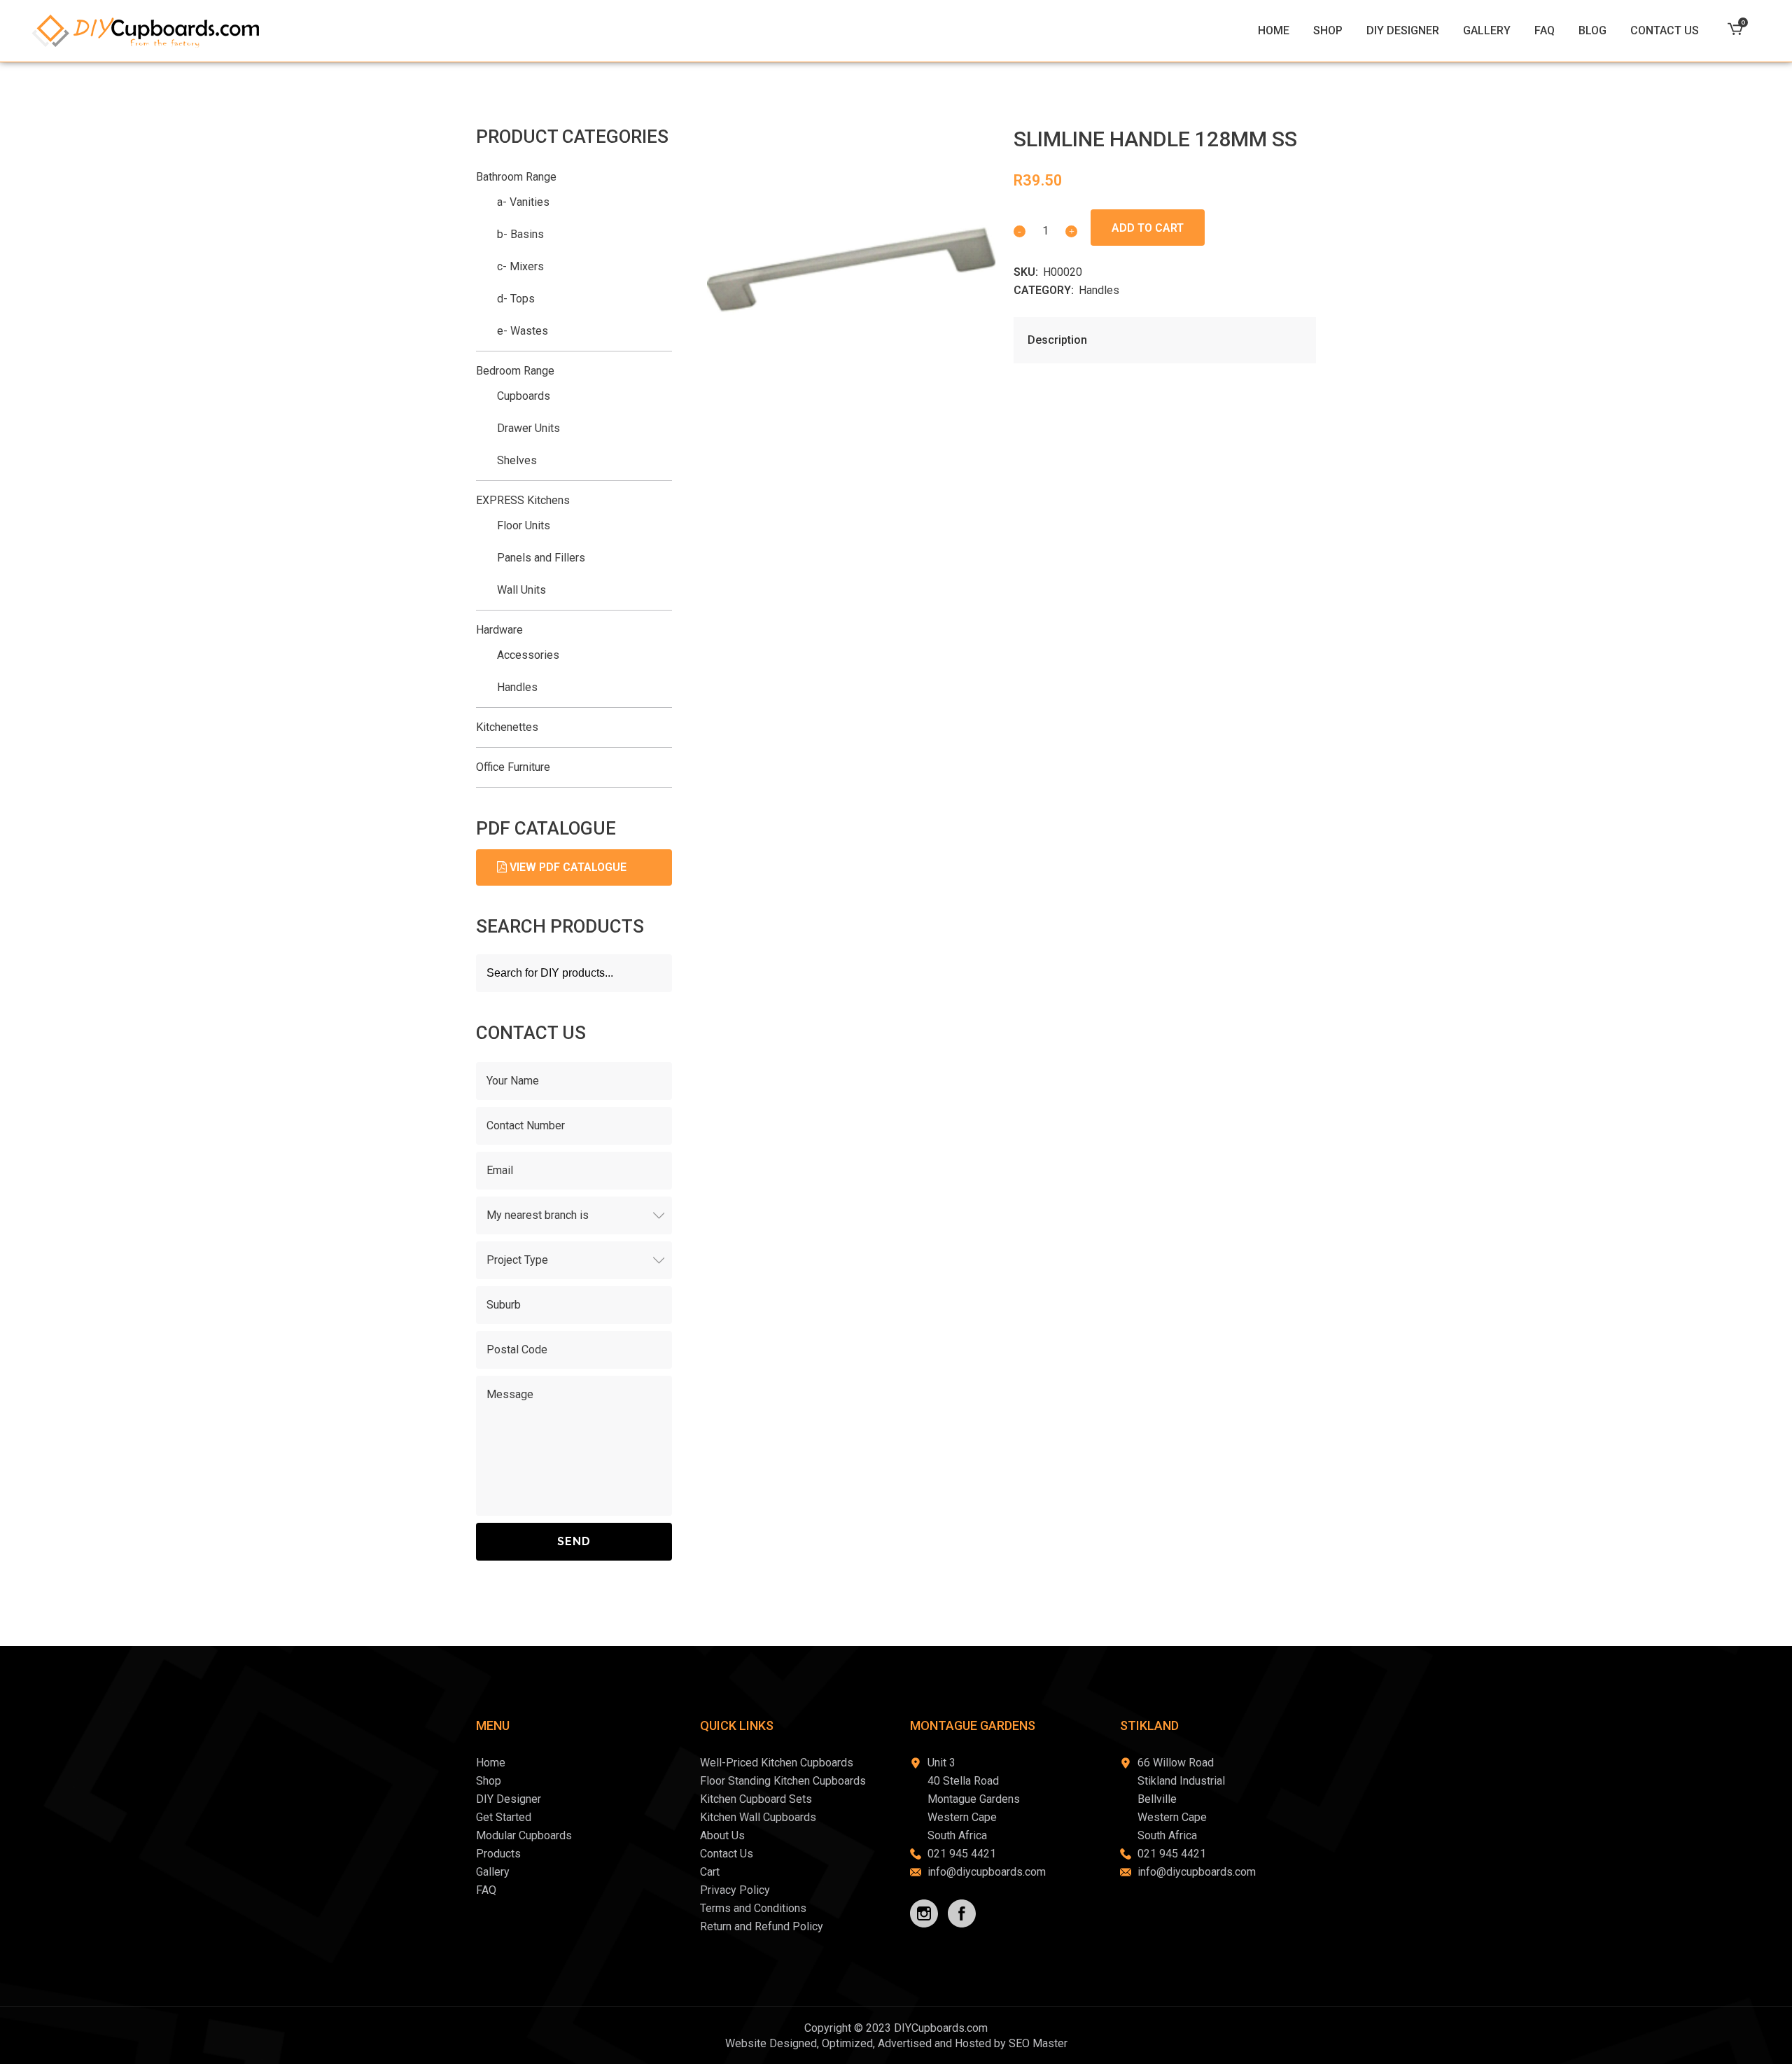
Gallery (493, 1872)
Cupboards (524, 396)
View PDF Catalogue (567, 867)
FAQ (486, 1890)
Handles (1099, 290)
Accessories (528, 655)
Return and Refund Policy (762, 1926)
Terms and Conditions (753, 1908)
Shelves (517, 460)
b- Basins (520, 234)
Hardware (499, 630)
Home (491, 1763)
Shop (489, 1781)
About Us (722, 1835)
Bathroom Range (516, 177)
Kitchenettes (507, 727)
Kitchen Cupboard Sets (756, 1799)
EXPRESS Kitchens (523, 500)
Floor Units (524, 525)
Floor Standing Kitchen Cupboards (783, 1781)
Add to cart (1148, 228)
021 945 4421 (962, 1854)
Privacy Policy (735, 1890)
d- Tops (516, 299)
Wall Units (521, 590)
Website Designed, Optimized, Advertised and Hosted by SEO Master (896, 2043)
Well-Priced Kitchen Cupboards (777, 1763)
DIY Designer (509, 1799)
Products (498, 1854)
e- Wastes (523, 331)
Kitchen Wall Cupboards (758, 1817)
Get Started (504, 1817)
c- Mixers (520, 266)
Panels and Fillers (541, 558)
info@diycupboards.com (987, 1872)
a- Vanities (523, 202)
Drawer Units (528, 428)
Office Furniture (513, 767)
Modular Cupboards (524, 1835)
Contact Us (727, 1854)
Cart (710, 1872)
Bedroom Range (515, 371)
